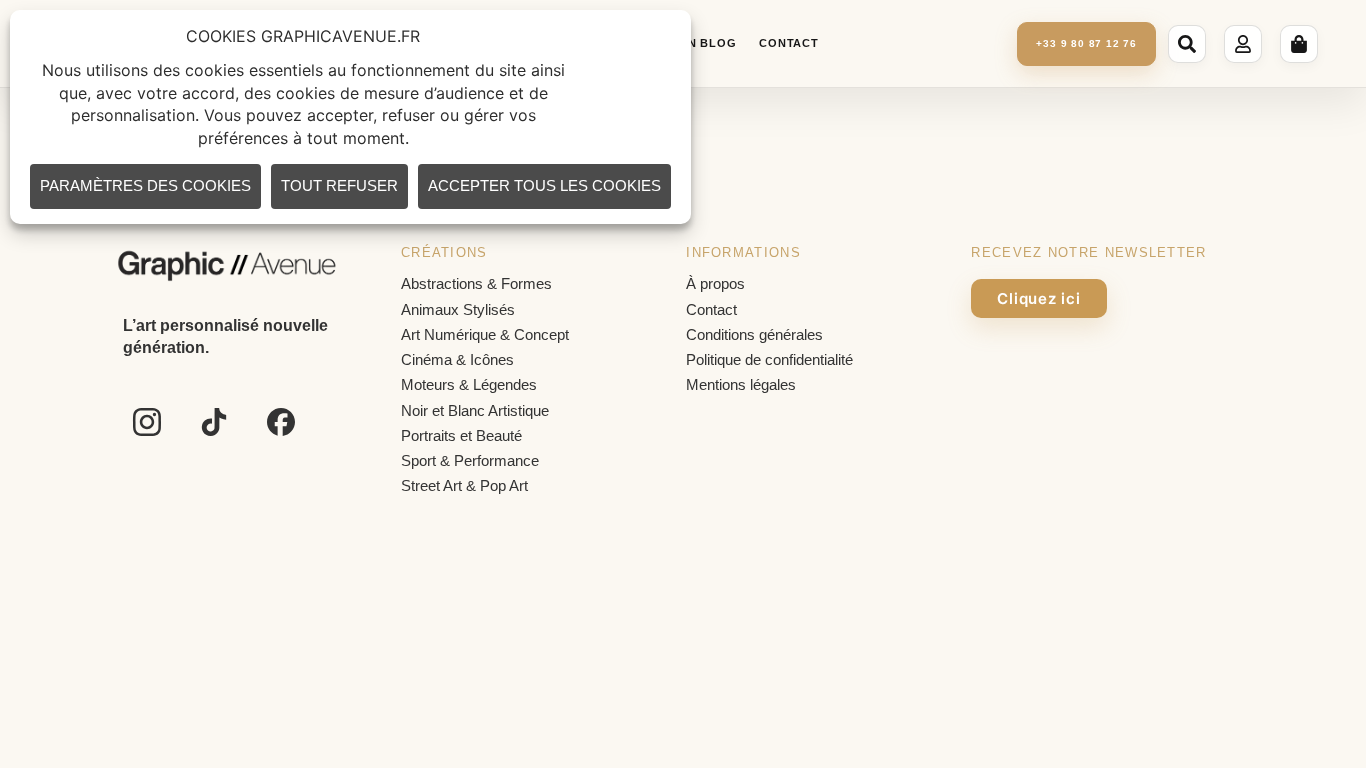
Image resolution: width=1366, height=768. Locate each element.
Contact (788, 43)
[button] (1190, 44)
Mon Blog (702, 43)
